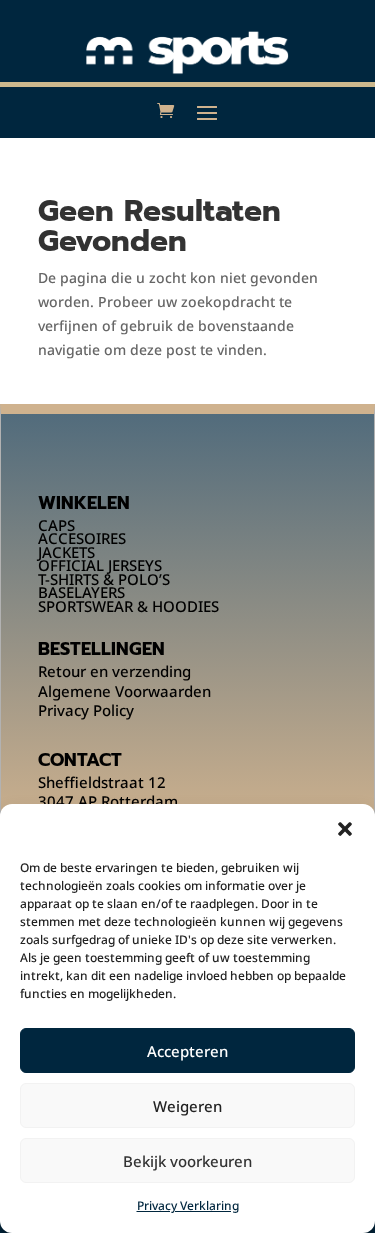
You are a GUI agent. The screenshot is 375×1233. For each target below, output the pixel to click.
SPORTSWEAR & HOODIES (128, 606)
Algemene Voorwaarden (124, 691)
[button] (345, 829)
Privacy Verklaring (188, 1205)
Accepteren (187, 1051)
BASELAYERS (81, 592)
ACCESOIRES (82, 538)
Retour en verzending (114, 671)
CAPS (56, 525)
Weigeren (187, 1106)
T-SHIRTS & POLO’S (104, 579)
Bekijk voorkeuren (187, 1161)
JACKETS (66, 552)
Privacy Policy (86, 710)
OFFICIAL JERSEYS (100, 565)
